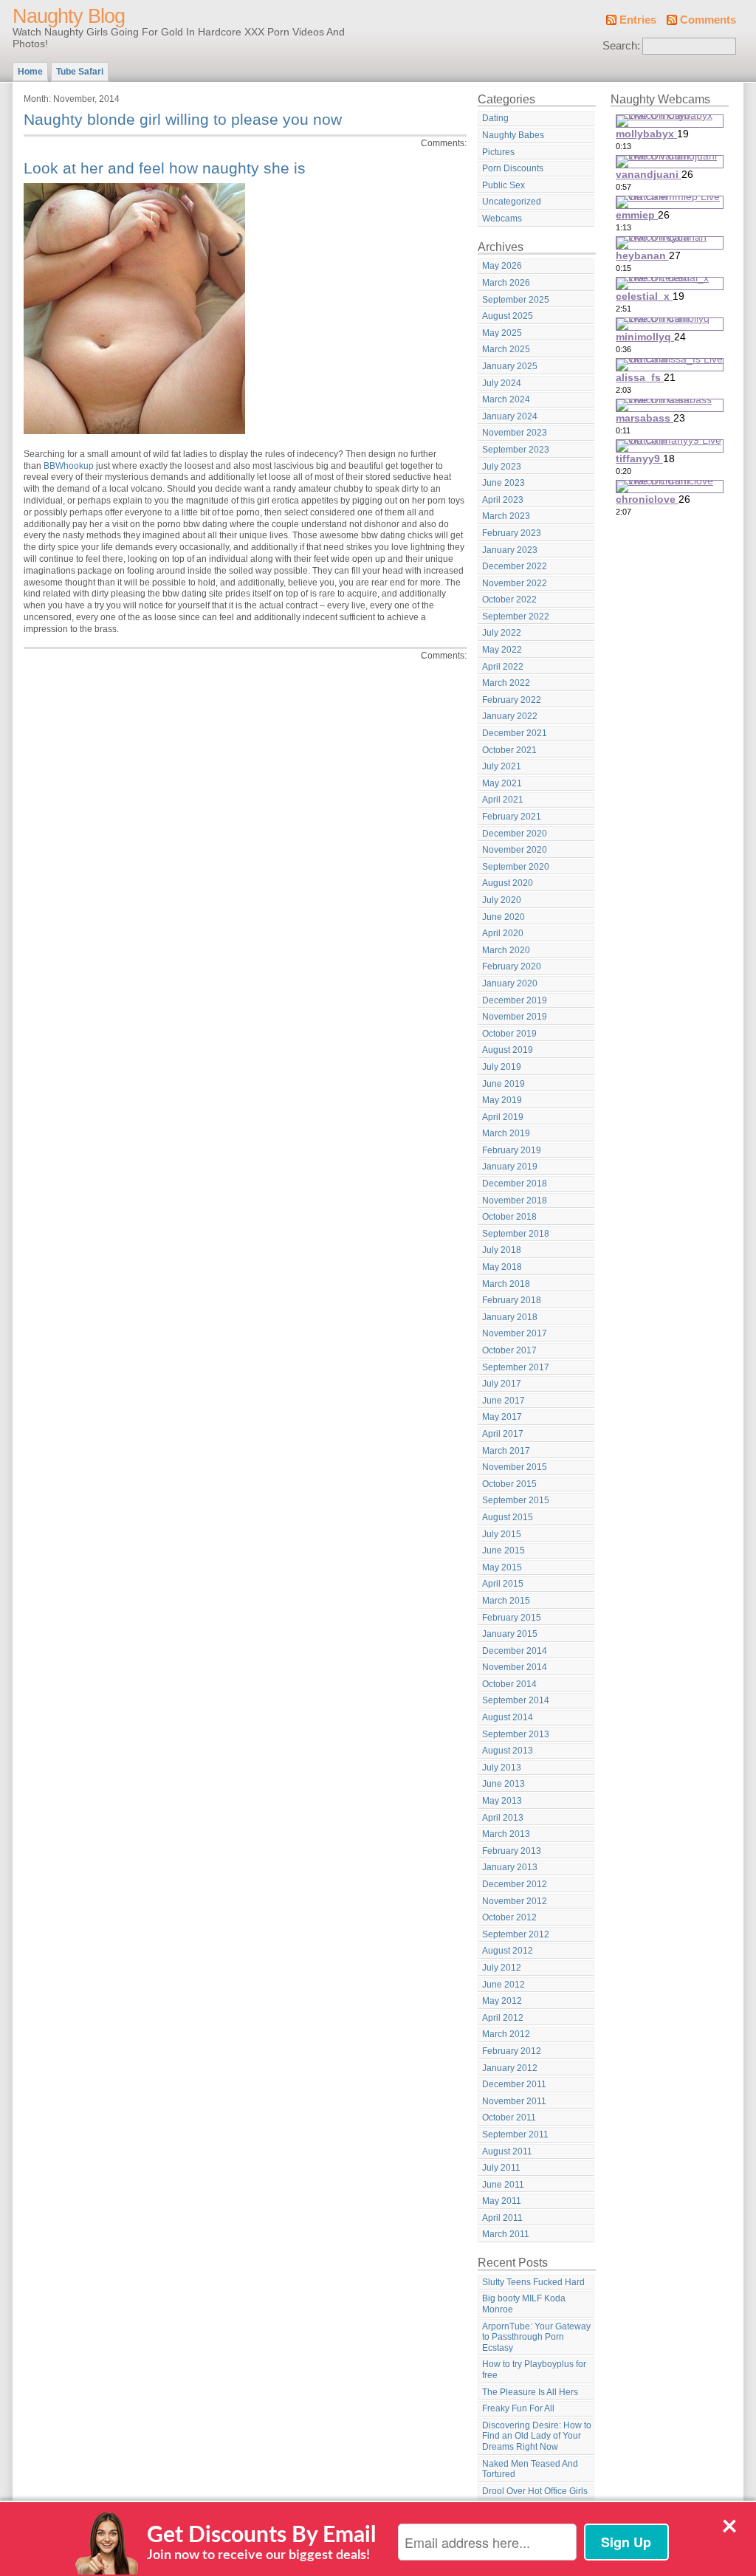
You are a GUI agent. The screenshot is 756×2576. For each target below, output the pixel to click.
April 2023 (503, 500)
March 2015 (506, 1601)
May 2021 (502, 783)
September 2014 (516, 1700)
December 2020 (515, 834)
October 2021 (509, 750)
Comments (708, 20)
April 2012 (503, 2018)
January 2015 (510, 1634)
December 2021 (515, 733)
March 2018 (506, 1284)
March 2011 (506, 2234)
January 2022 (510, 716)
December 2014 (515, 1651)
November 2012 (515, 1901)
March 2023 (506, 516)
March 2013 (506, 1834)
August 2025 (508, 316)
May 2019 (502, 1100)
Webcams (502, 219)
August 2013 (508, 1751)
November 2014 (515, 1667)
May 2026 (502, 266)
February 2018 (512, 1300)
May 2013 (502, 1801)
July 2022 (502, 633)
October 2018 (509, 1217)
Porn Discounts (513, 168)
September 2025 (516, 300)
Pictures (498, 152)
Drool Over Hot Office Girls (535, 2491)
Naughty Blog (69, 16)
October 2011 (509, 2118)
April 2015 (503, 1584)
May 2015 (502, 1567)
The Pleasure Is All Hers (530, 2392)
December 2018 (515, 1184)
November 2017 (515, 1333)
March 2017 (506, 1451)
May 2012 (502, 2001)
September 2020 (516, 867)
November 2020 (515, 850)
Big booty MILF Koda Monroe (524, 2304)
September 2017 (516, 1367)
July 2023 (502, 467)
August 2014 (508, 1717)
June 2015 (504, 1550)
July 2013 (502, 1768)
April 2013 (503, 1818)
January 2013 (510, 1867)
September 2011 (515, 2134)
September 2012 (516, 1934)
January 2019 (510, 1167)
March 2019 (506, 1133)
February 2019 (512, 1150)
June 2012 (504, 1985)
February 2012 (512, 2051)
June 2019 (504, 1084)
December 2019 (515, 1000)
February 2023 (512, 533)
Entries (638, 20)
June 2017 (504, 1401)
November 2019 (515, 1017)
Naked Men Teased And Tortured (530, 2469)
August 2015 (508, 1517)
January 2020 (510, 983)
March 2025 (506, 349)
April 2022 (503, 667)
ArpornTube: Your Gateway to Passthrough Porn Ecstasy (536, 2337)
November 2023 (515, 433)
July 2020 (502, 900)
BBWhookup (69, 466)
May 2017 (502, 1417)
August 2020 (508, 883)
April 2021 (503, 800)
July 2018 (502, 1250)
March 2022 (506, 683)
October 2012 (509, 1917)
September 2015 (516, 1500)
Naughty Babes (513, 135)
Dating (495, 118)
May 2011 (502, 2201)
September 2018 (516, 1234)
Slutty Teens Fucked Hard (533, 2282)
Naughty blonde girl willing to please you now (183, 119)
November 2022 (515, 583)
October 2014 (509, 1684)
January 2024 (510, 416)
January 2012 (510, 2068)
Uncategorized (512, 202)
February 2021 (512, 817)
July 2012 (502, 1968)
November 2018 (515, 1201)
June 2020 (504, 917)
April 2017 (503, 1434)
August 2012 (508, 1951)
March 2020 (506, 950)
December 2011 (514, 2084)
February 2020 (512, 966)
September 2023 (516, 450)
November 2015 (515, 1467)
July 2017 (502, 1384)
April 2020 (503, 933)
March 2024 (506, 399)
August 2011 (507, 2151)
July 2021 (502, 766)
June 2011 (503, 2185)
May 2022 (502, 650)
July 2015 (502, 1534)
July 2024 (502, 383)
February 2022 (512, 700)
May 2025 (502, 333)
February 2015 (512, 1618)
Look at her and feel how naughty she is (165, 168)
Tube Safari (80, 72)
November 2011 (514, 2101)
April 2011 (502, 2218)
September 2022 (516, 616)
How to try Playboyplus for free (534, 2370)
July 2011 (501, 2168)
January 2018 (510, 1317)
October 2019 (509, 1034)
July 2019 (502, 1067)
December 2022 (515, 566)
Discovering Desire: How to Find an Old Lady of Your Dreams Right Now (537, 2436)
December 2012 (515, 1884)
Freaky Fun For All (518, 2408)
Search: (621, 46)
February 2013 (512, 1851)
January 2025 (510, 366)
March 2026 (506, 283)
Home (30, 72)
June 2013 (504, 1784)
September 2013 (516, 1734)
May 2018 (502, 1267)
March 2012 (506, 2034)
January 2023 (510, 550)
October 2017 (509, 1350)
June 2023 (504, 483)
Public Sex (504, 185)
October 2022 (509, 600)
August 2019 (508, 1050)
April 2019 (503, 1117)
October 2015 (509, 1484)
